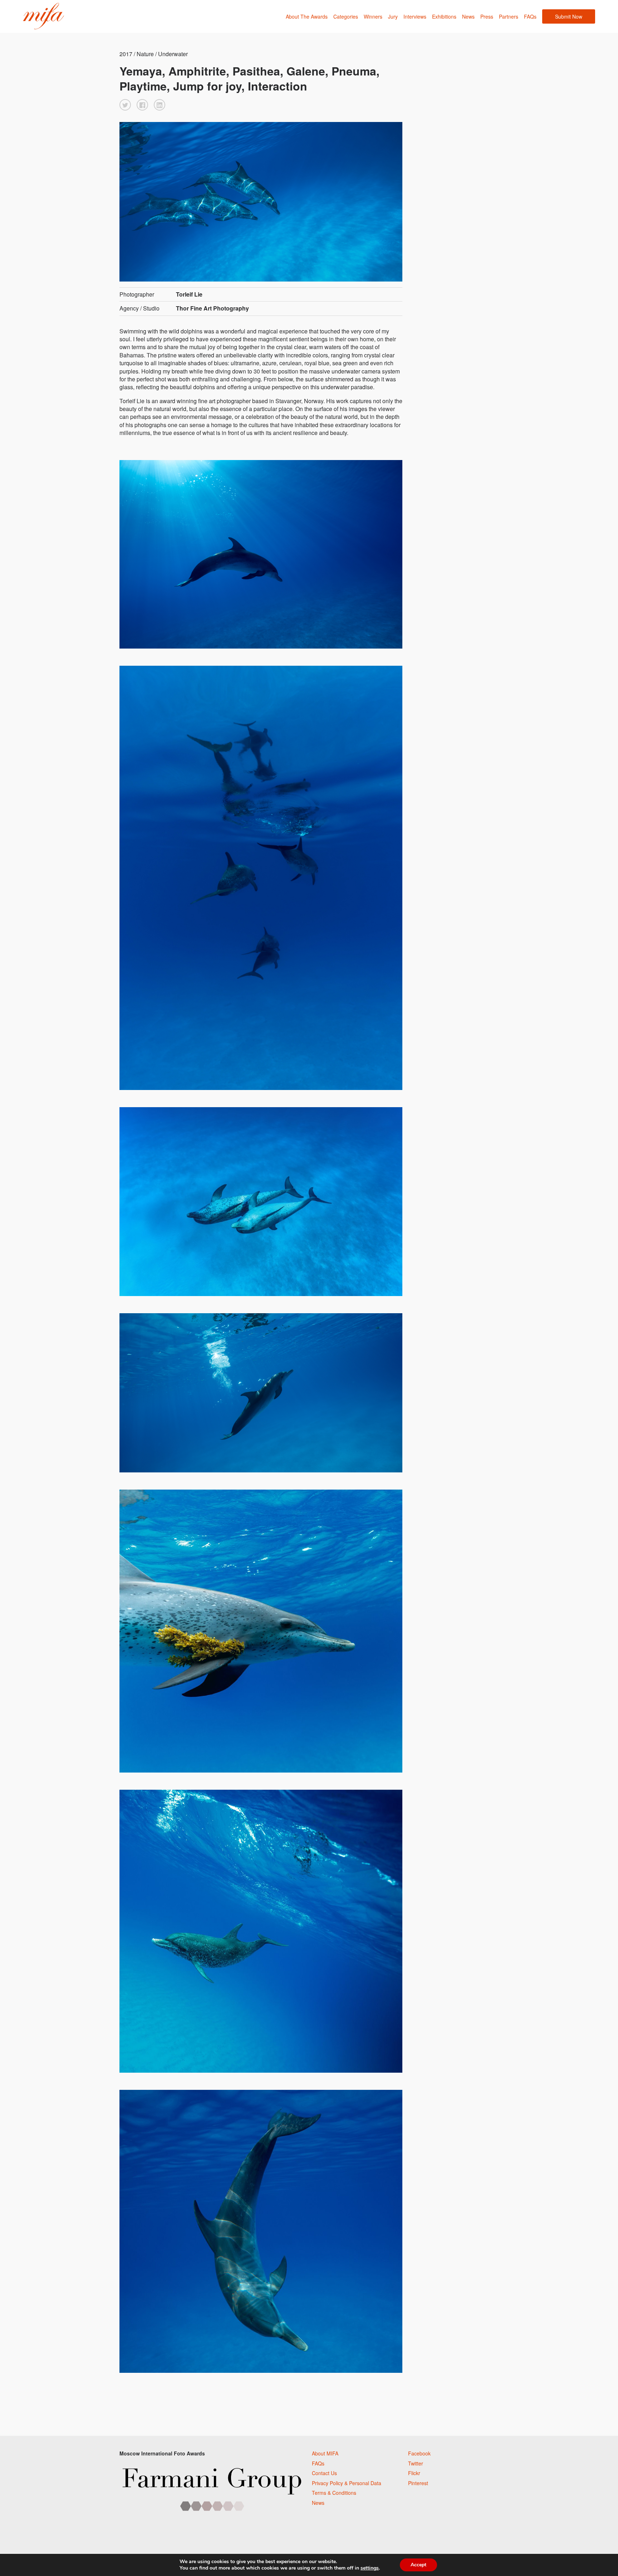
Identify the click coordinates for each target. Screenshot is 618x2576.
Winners (373, 16)
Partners (509, 16)
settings (370, 2568)
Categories (346, 16)
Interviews (415, 16)
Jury (393, 16)
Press (487, 16)
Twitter (416, 2463)
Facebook (419, 2453)
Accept (418, 2565)
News (468, 16)
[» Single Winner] (43, 16)
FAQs (530, 16)
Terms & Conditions (334, 2493)
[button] (125, 105)
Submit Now (569, 16)
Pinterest (418, 2483)
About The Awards (307, 16)
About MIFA (325, 2453)
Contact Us (324, 2473)
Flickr (414, 2473)
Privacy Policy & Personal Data (347, 2483)
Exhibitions (444, 16)
